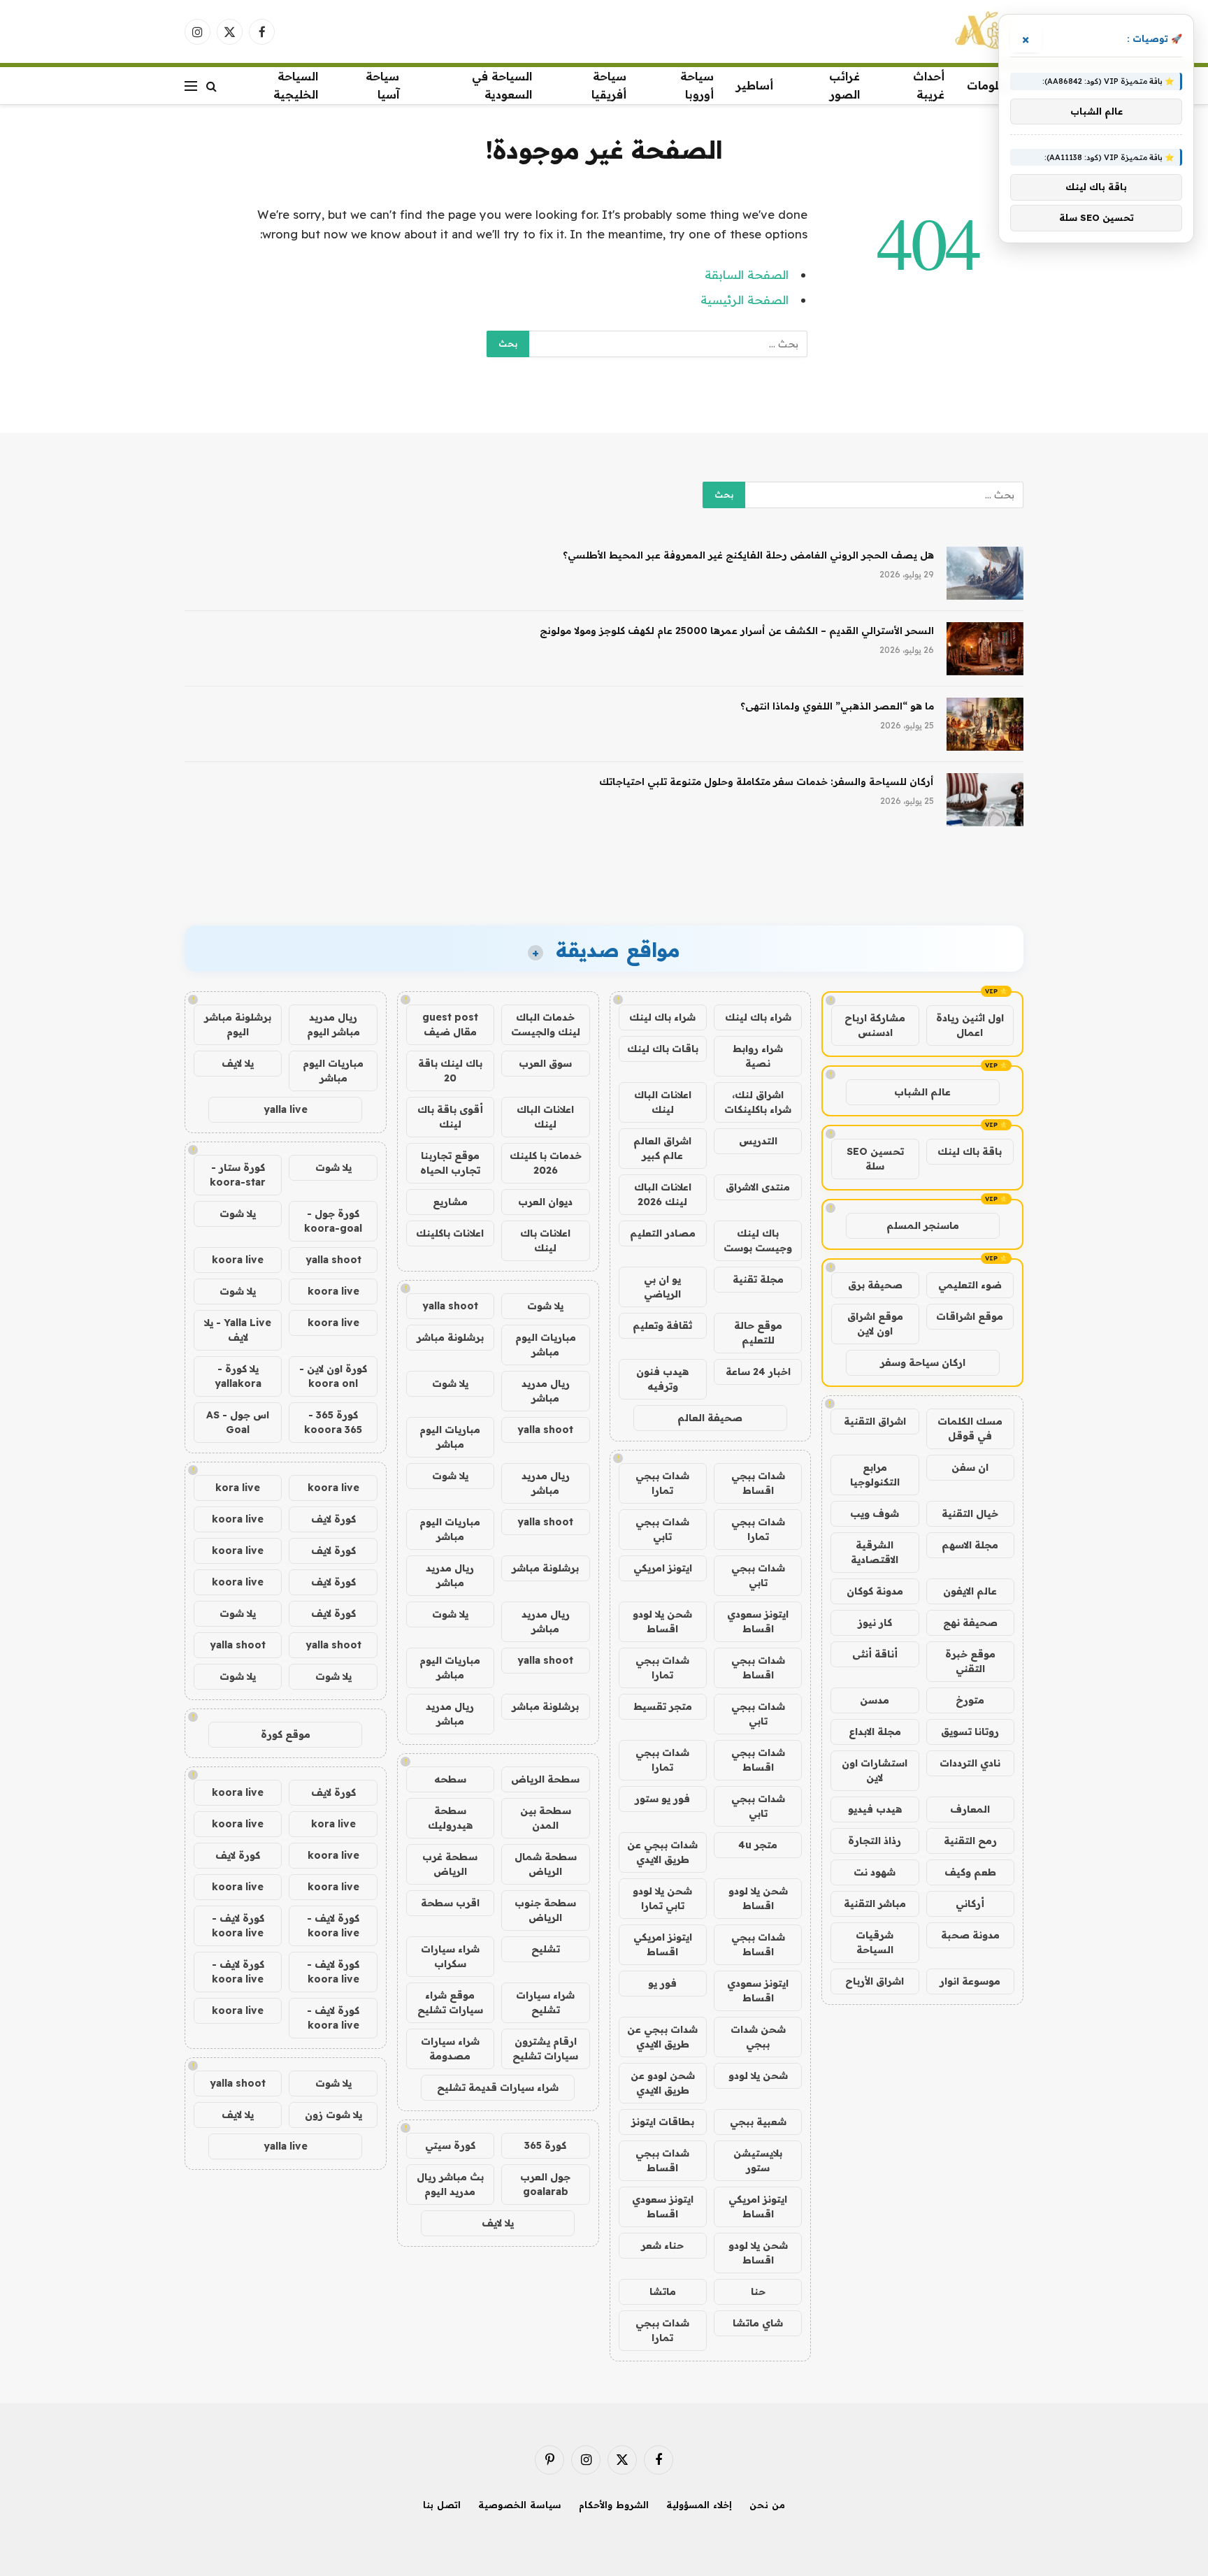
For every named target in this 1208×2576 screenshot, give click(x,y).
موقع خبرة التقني (970, 1661)
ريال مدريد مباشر (546, 1391)
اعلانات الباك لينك (663, 1102)
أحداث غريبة (929, 85)
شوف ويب (875, 1513)
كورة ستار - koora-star (238, 1175)
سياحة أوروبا (697, 85)
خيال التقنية (970, 1513)
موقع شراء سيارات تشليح (450, 2002)
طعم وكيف (970, 1872)
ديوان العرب (545, 1202)
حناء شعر (662, 2245)
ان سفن (970, 1467)
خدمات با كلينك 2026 (546, 1163)
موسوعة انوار (970, 1981)
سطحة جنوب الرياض (545, 1910)
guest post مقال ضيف (450, 1024)
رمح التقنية (970, 1841)
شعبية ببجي (758, 2122)
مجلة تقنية (758, 1279)
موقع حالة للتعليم (758, 1333)
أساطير (755, 85)
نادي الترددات (970, 1763)
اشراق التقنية (875, 1421)
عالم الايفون (970, 1591)
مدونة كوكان (875, 1591)
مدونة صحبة (970, 1935)
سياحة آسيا (382, 85)
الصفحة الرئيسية (745, 300)
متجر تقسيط (663, 1706)
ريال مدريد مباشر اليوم (333, 1024)
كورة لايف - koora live (333, 1926)
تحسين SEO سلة (875, 1159)
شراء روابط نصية (758, 1056)
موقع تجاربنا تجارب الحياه (450, 1163)
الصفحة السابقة (747, 274)
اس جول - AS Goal (238, 1422)
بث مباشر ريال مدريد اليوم (450, 2184)
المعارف (970, 1809)
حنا (758, 2291)
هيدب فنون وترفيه (662, 1379)
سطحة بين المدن (546, 1818)
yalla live (286, 1109)
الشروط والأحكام (614, 2505)
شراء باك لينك (758, 1017)
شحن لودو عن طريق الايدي (663, 2083)
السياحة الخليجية (296, 85)
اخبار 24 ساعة (758, 1372)
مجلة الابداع (875, 1732)
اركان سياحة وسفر (923, 1362)
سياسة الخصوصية (520, 2505)
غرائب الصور (844, 85)
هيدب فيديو (875, 1809)
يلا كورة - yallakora (238, 1376)
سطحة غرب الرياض (450, 1864)
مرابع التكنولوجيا (875, 1475)
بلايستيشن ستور (758, 2160)
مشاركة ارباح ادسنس (875, 1025)
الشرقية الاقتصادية (875, 1552)
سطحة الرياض (545, 1779)
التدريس (758, 1141)
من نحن (767, 2505)
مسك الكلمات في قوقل (970, 1429)
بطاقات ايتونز (663, 2122)
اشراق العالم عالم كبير (662, 1148)
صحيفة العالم (710, 1418)
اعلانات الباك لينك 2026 (663, 1194)
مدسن (875, 1700)
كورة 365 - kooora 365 (333, 1422)
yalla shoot (450, 1306)
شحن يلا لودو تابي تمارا (662, 1898)
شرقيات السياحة (875, 1942)
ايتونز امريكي (663, 1568)
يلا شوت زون (333, 2115)
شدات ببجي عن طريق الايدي (662, 1852)
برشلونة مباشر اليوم (238, 1024)
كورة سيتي (450, 2145)
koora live (238, 1260)
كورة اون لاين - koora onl (333, 1376)
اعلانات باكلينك (450, 1233)
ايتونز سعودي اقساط (758, 1621)
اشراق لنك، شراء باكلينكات (758, 1102)
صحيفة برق (875, 1285)
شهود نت (875, 1872)
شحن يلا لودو (758, 2075)
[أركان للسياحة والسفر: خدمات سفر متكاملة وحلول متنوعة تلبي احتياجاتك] (985, 800)
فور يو (662, 1983)
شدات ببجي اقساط (758, 1483)
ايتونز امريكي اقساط (663, 1944)
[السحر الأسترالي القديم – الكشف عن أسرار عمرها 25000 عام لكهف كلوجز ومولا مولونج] (985, 649)
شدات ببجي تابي (662, 1529)
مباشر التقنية (875, 1904)
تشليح (546, 1949)
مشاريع (450, 1202)
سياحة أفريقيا (609, 85)
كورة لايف (333, 1519)
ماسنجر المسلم (923, 1225)
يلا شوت (545, 1306)
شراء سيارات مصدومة (450, 2049)
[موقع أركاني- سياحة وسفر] (986, 31)
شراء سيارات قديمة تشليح (498, 2087)
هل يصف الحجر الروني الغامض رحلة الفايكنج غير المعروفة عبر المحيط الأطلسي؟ (748, 555)
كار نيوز (875, 1622)
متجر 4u (758, 1845)
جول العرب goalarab (545, 2184)
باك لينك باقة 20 (450, 1071)
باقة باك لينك (970, 1151)
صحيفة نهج (970, 1622)
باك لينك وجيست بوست (758, 1240)
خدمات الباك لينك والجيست (546, 1024)
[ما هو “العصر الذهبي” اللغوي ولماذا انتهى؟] (985, 724)
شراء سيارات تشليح (545, 2002)
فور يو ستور (662, 1799)
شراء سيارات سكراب (450, 1956)
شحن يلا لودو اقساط (662, 1621)
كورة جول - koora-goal (333, 1221)
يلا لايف (498, 2223)
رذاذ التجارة (875, 1841)
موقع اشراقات (970, 1316)
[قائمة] (191, 86)
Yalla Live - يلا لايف (238, 1330)
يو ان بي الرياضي (662, 1287)
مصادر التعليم (663, 1233)
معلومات (990, 85)
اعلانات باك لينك (545, 1240)
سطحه (450, 1779)
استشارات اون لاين (875, 1770)
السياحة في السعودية (502, 85)
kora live (238, 1488)
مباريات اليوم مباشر (546, 1345)
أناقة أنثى (875, 1654)
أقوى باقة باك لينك (450, 1117)
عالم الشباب (922, 1092)
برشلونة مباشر (450, 1337)
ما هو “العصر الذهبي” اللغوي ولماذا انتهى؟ (837, 706)
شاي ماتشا (758, 2323)
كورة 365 (545, 2145)
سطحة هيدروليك (450, 1818)
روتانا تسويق (970, 1732)
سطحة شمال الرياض (546, 1864)
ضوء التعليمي (970, 1285)
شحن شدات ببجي (758, 2037)
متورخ (970, 1700)
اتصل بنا (442, 2505)
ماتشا (663, 2291)
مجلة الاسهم (970, 1545)
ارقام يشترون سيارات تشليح (545, 2049)
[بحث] (211, 86)
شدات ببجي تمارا (662, 1483)
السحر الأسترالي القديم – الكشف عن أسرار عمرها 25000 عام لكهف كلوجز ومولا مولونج (737, 631)
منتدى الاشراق (758, 1187)
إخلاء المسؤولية (699, 2505)
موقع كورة (286, 1734)
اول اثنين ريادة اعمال (970, 1025)
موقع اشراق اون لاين (875, 1324)
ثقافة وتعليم (662, 1325)
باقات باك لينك (663, 1049)
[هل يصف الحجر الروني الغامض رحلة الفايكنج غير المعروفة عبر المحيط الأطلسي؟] (985, 573)
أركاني (970, 1904)
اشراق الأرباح (875, 1981)
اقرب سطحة (450, 1903)
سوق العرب (545, 1063)
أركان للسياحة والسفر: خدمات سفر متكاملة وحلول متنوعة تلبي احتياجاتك (767, 782)
